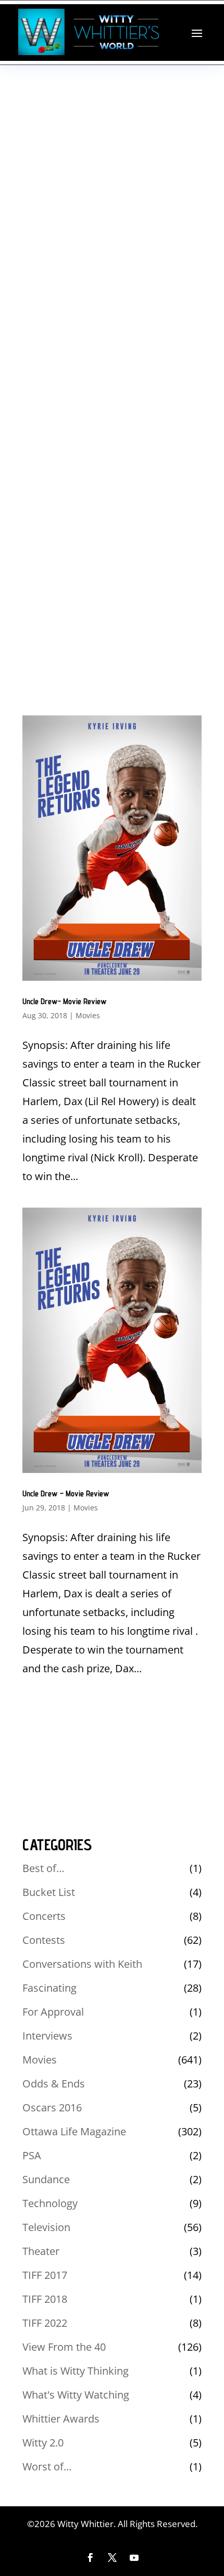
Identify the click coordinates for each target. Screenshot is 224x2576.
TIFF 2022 (45, 2323)
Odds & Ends (54, 2084)
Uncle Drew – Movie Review (66, 1494)
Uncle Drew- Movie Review (65, 1001)
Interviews (47, 2036)
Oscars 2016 (52, 2107)
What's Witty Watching (76, 2395)
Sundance (46, 2179)
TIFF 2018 (45, 2299)
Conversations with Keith (82, 1964)
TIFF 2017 (45, 2275)
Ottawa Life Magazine (74, 2131)
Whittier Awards (61, 2419)
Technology (50, 2203)
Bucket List (49, 1892)
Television (46, 2227)
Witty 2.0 (43, 2443)
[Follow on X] (112, 2558)
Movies (88, 1015)
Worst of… (47, 2466)
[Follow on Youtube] (134, 2558)
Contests (44, 1940)
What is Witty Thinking (76, 2371)
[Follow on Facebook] (90, 2558)
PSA (32, 2155)
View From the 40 (64, 2347)
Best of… (43, 1868)
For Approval (53, 2012)
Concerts (44, 1916)
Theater (41, 2251)
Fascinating (49, 1988)
